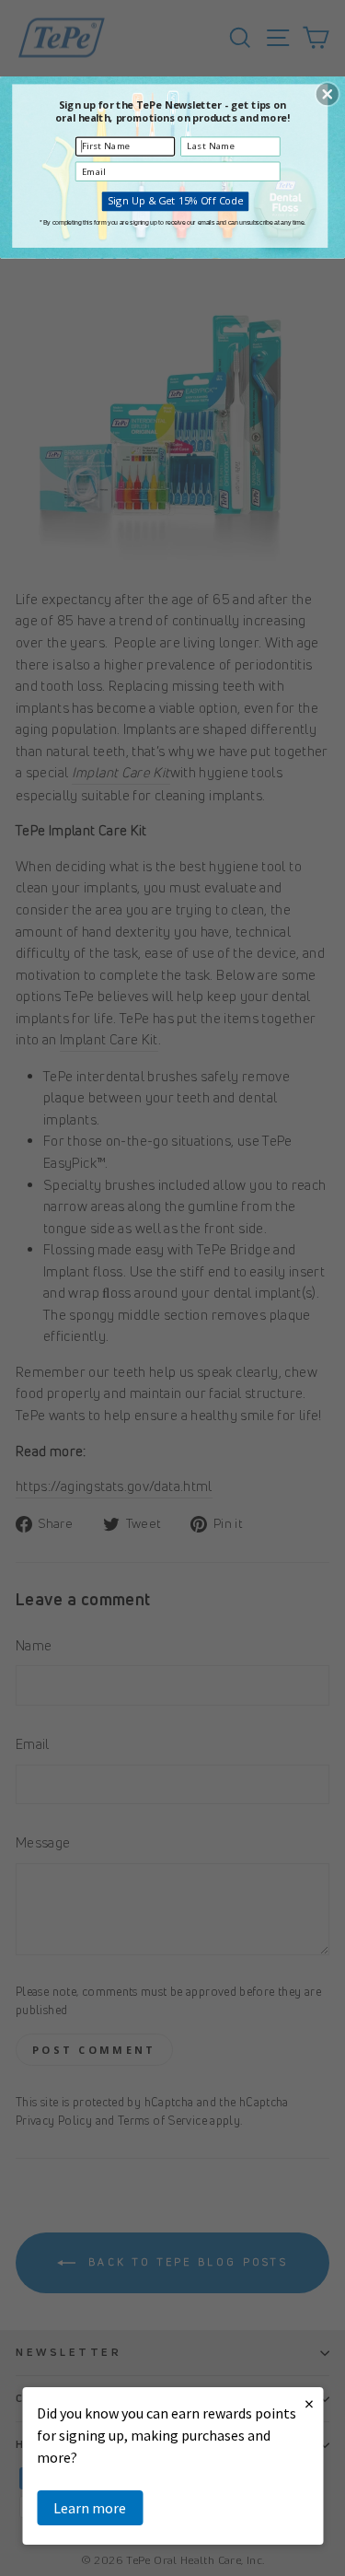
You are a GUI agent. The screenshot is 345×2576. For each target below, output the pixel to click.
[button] (328, 94)
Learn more (90, 2508)
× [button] (309, 2403)
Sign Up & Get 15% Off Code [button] (175, 200)
